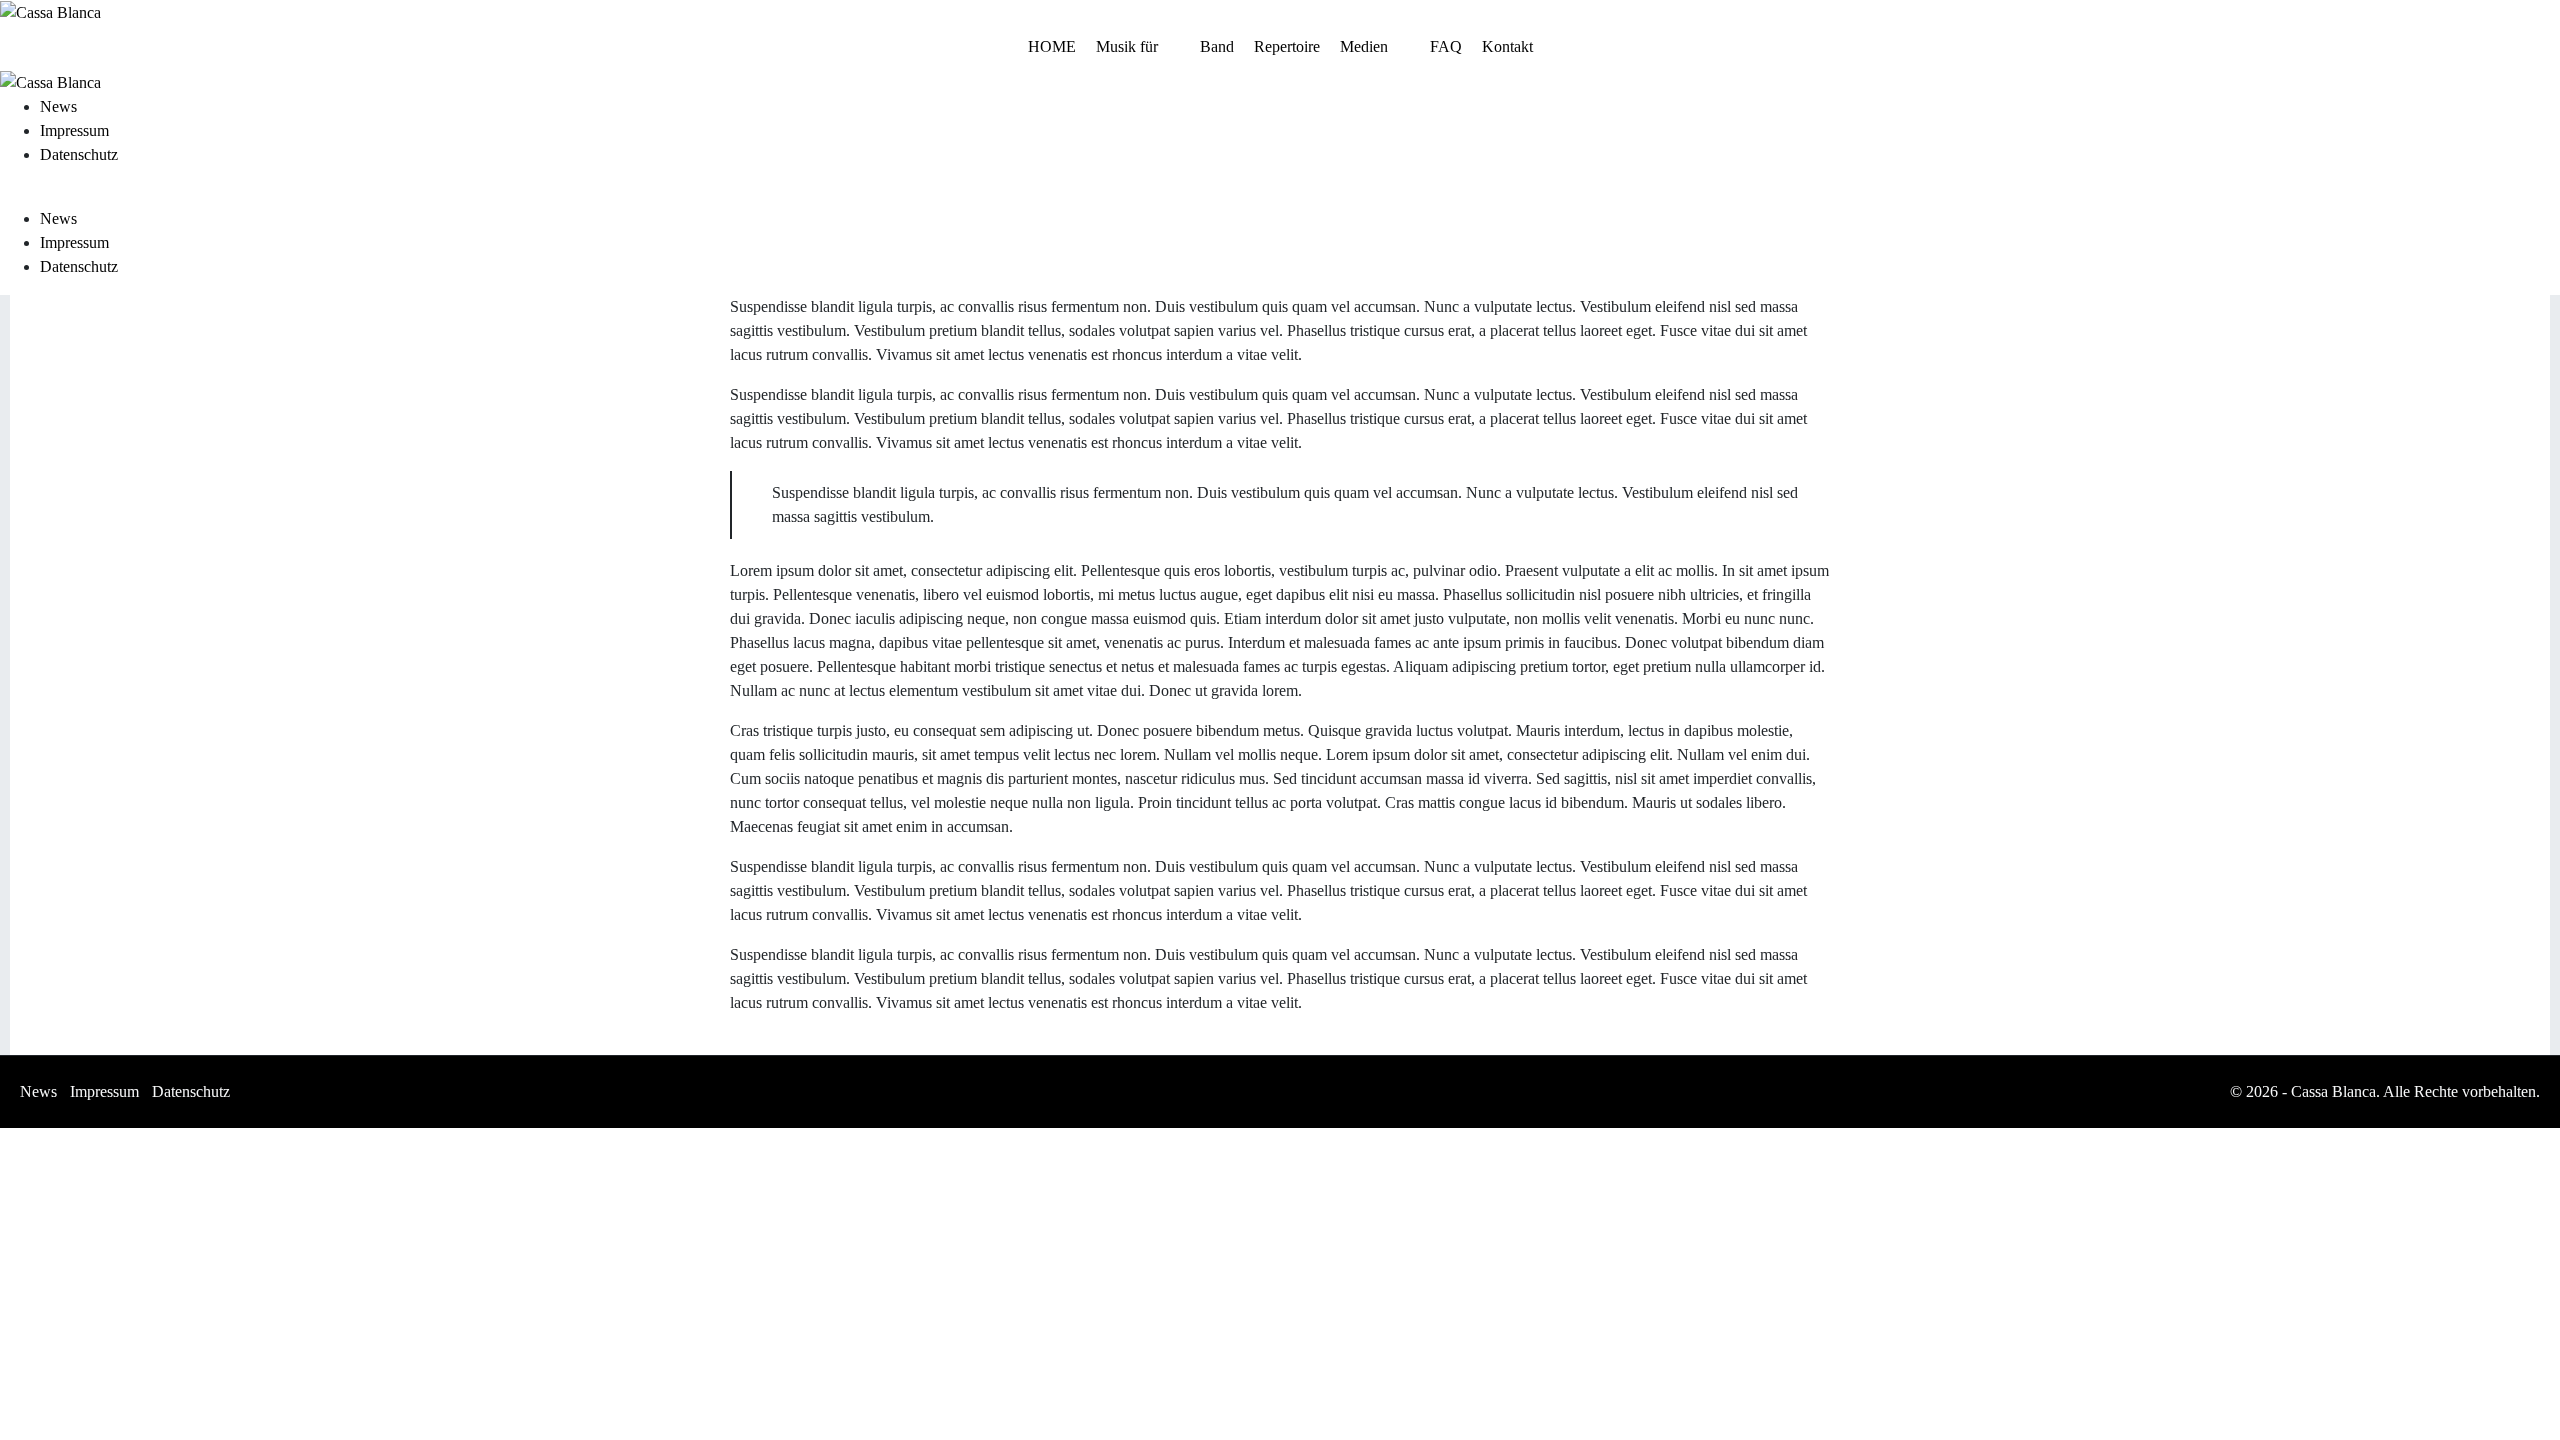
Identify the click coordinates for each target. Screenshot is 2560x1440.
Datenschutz (79, 154)
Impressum (74, 130)
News (58, 106)
